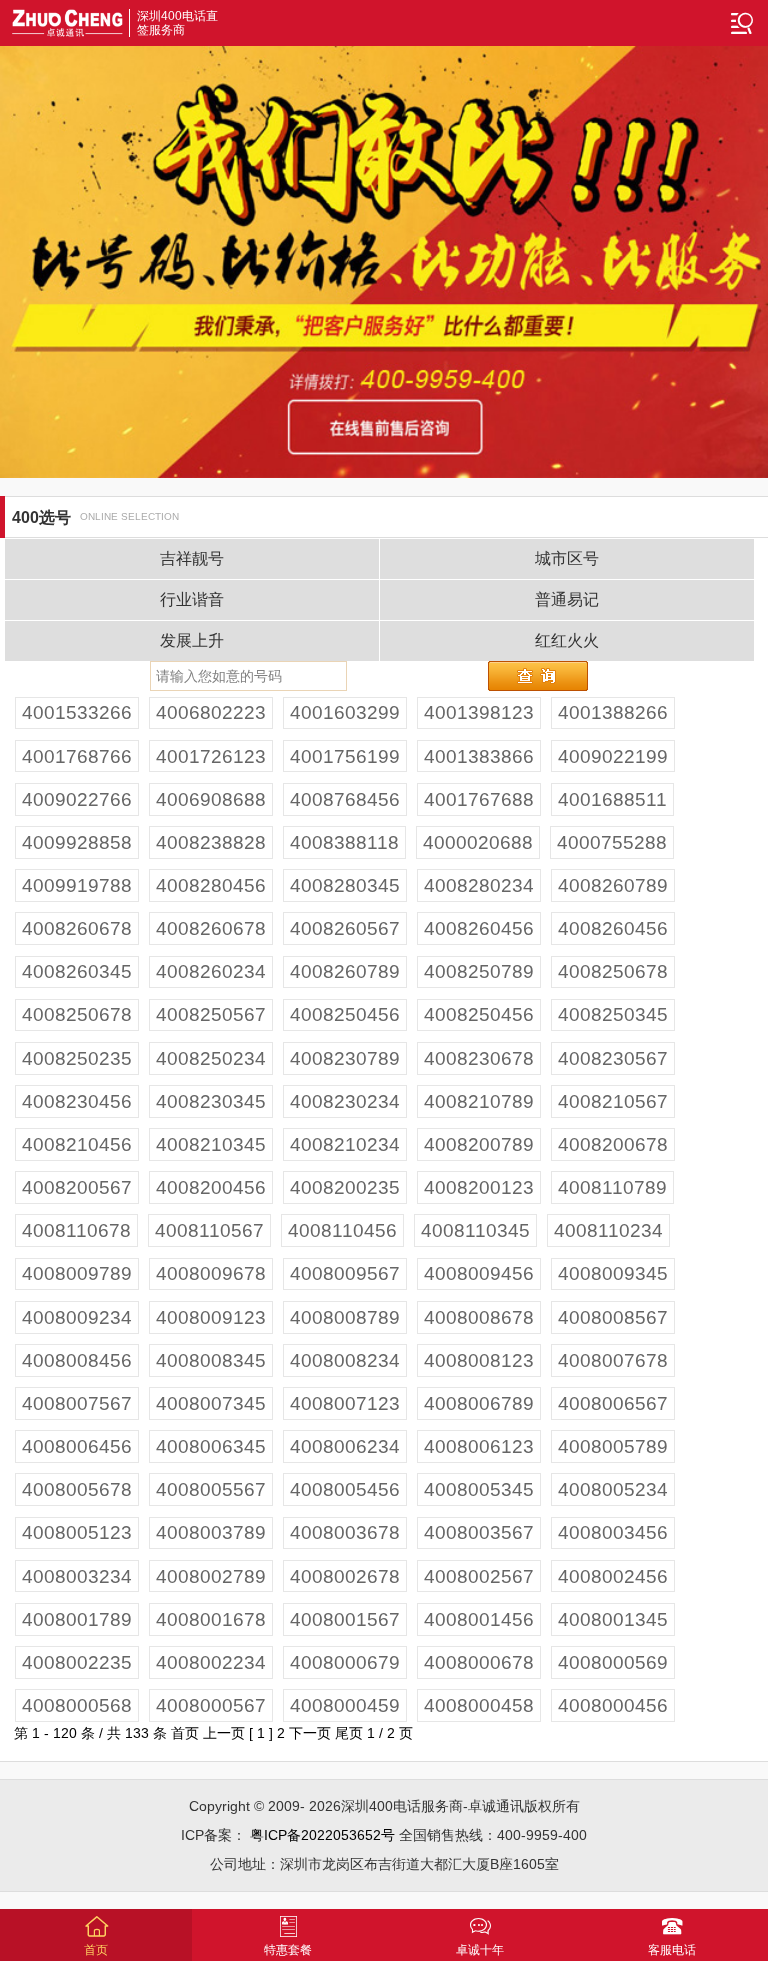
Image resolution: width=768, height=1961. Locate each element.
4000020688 (478, 842)
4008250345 (613, 1014)
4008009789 (77, 1273)
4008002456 (613, 1576)
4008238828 (211, 842)
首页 (185, 1733)
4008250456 (345, 1014)
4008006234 (345, 1446)
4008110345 (475, 1230)
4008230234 (345, 1101)
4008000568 (77, 1705)
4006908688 (211, 799)
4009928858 (77, 842)
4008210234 (345, 1144)
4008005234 (613, 1489)
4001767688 (479, 799)
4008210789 (479, 1101)
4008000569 (613, 1662)
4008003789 (211, 1532)
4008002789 (211, 1576)
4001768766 (77, 756)
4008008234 (345, 1360)
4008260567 (345, 928)
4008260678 (77, 928)
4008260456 (479, 928)
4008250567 (211, 1014)
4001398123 (479, 712)
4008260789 (613, 885)
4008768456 (345, 799)
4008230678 (479, 1058)
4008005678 (77, 1489)
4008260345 (77, 971)
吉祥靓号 (192, 558)
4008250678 (613, 971)
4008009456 (479, 1273)
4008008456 (77, 1360)
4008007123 (345, 1403)
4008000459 (345, 1705)
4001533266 (77, 712)
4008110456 (342, 1230)
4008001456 (479, 1619)
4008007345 (211, 1403)
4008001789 (77, 1619)
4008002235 (77, 1662)
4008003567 (479, 1532)
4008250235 (77, 1058)
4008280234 (479, 885)
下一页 (310, 1733)
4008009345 (613, 1273)
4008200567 (77, 1187)
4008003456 (613, 1532)
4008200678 (613, 1144)
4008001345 (613, 1619)
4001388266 (613, 712)
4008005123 (77, 1532)
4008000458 (479, 1705)
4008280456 (211, 885)
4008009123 (211, 1317)
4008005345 (479, 1489)
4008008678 (479, 1317)
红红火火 (567, 640)
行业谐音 (192, 599)
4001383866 (479, 756)
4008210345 (211, 1144)
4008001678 (211, 1619)
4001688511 (612, 799)
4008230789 (345, 1058)
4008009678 (211, 1273)
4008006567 (613, 1403)
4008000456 (613, 1705)
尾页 (349, 1733)
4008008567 (613, 1317)
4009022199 (613, 756)
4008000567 (211, 1705)
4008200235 (345, 1187)
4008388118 (344, 842)
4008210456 (77, 1144)
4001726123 (211, 756)
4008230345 (211, 1101)
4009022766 (77, 799)
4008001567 (345, 1619)
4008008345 (211, 1360)
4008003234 (77, 1576)
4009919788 (77, 885)
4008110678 (76, 1230)
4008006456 (77, 1446)
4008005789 (613, 1446)
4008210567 (613, 1101)
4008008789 (345, 1317)
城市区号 (567, 558)
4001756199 (345, 756)
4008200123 (479, 1187)
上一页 (224, 1733)
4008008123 (479, 1360)
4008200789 (479, 1144)
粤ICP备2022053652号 (322, 1835)
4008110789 (612, 1187)
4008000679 (345, 1662)
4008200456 (211, 1187)
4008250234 (211, 1058)
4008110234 (608, 1230)
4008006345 (211, 1446)
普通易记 (567, 599)
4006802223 (211, 712)
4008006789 (479, 1403)
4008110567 (209, 1230)
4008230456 (77, 1101)
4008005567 (211, 1489)
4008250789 (479, 971)
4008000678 (479, 1662)
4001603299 (345, 712)
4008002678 (345, 1576)
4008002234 (211, 1662)
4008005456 (345, 1489)
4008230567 (613, 1058)
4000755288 (612, 842)
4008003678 (345, 1532)
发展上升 (192, 640)
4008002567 (479, 1576)
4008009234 (77, 1317)
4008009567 (345, 1273)
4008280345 (345, 885)
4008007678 (613, 1360)
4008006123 (479, 1446)
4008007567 (77, 1403)
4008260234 (211, 971)
